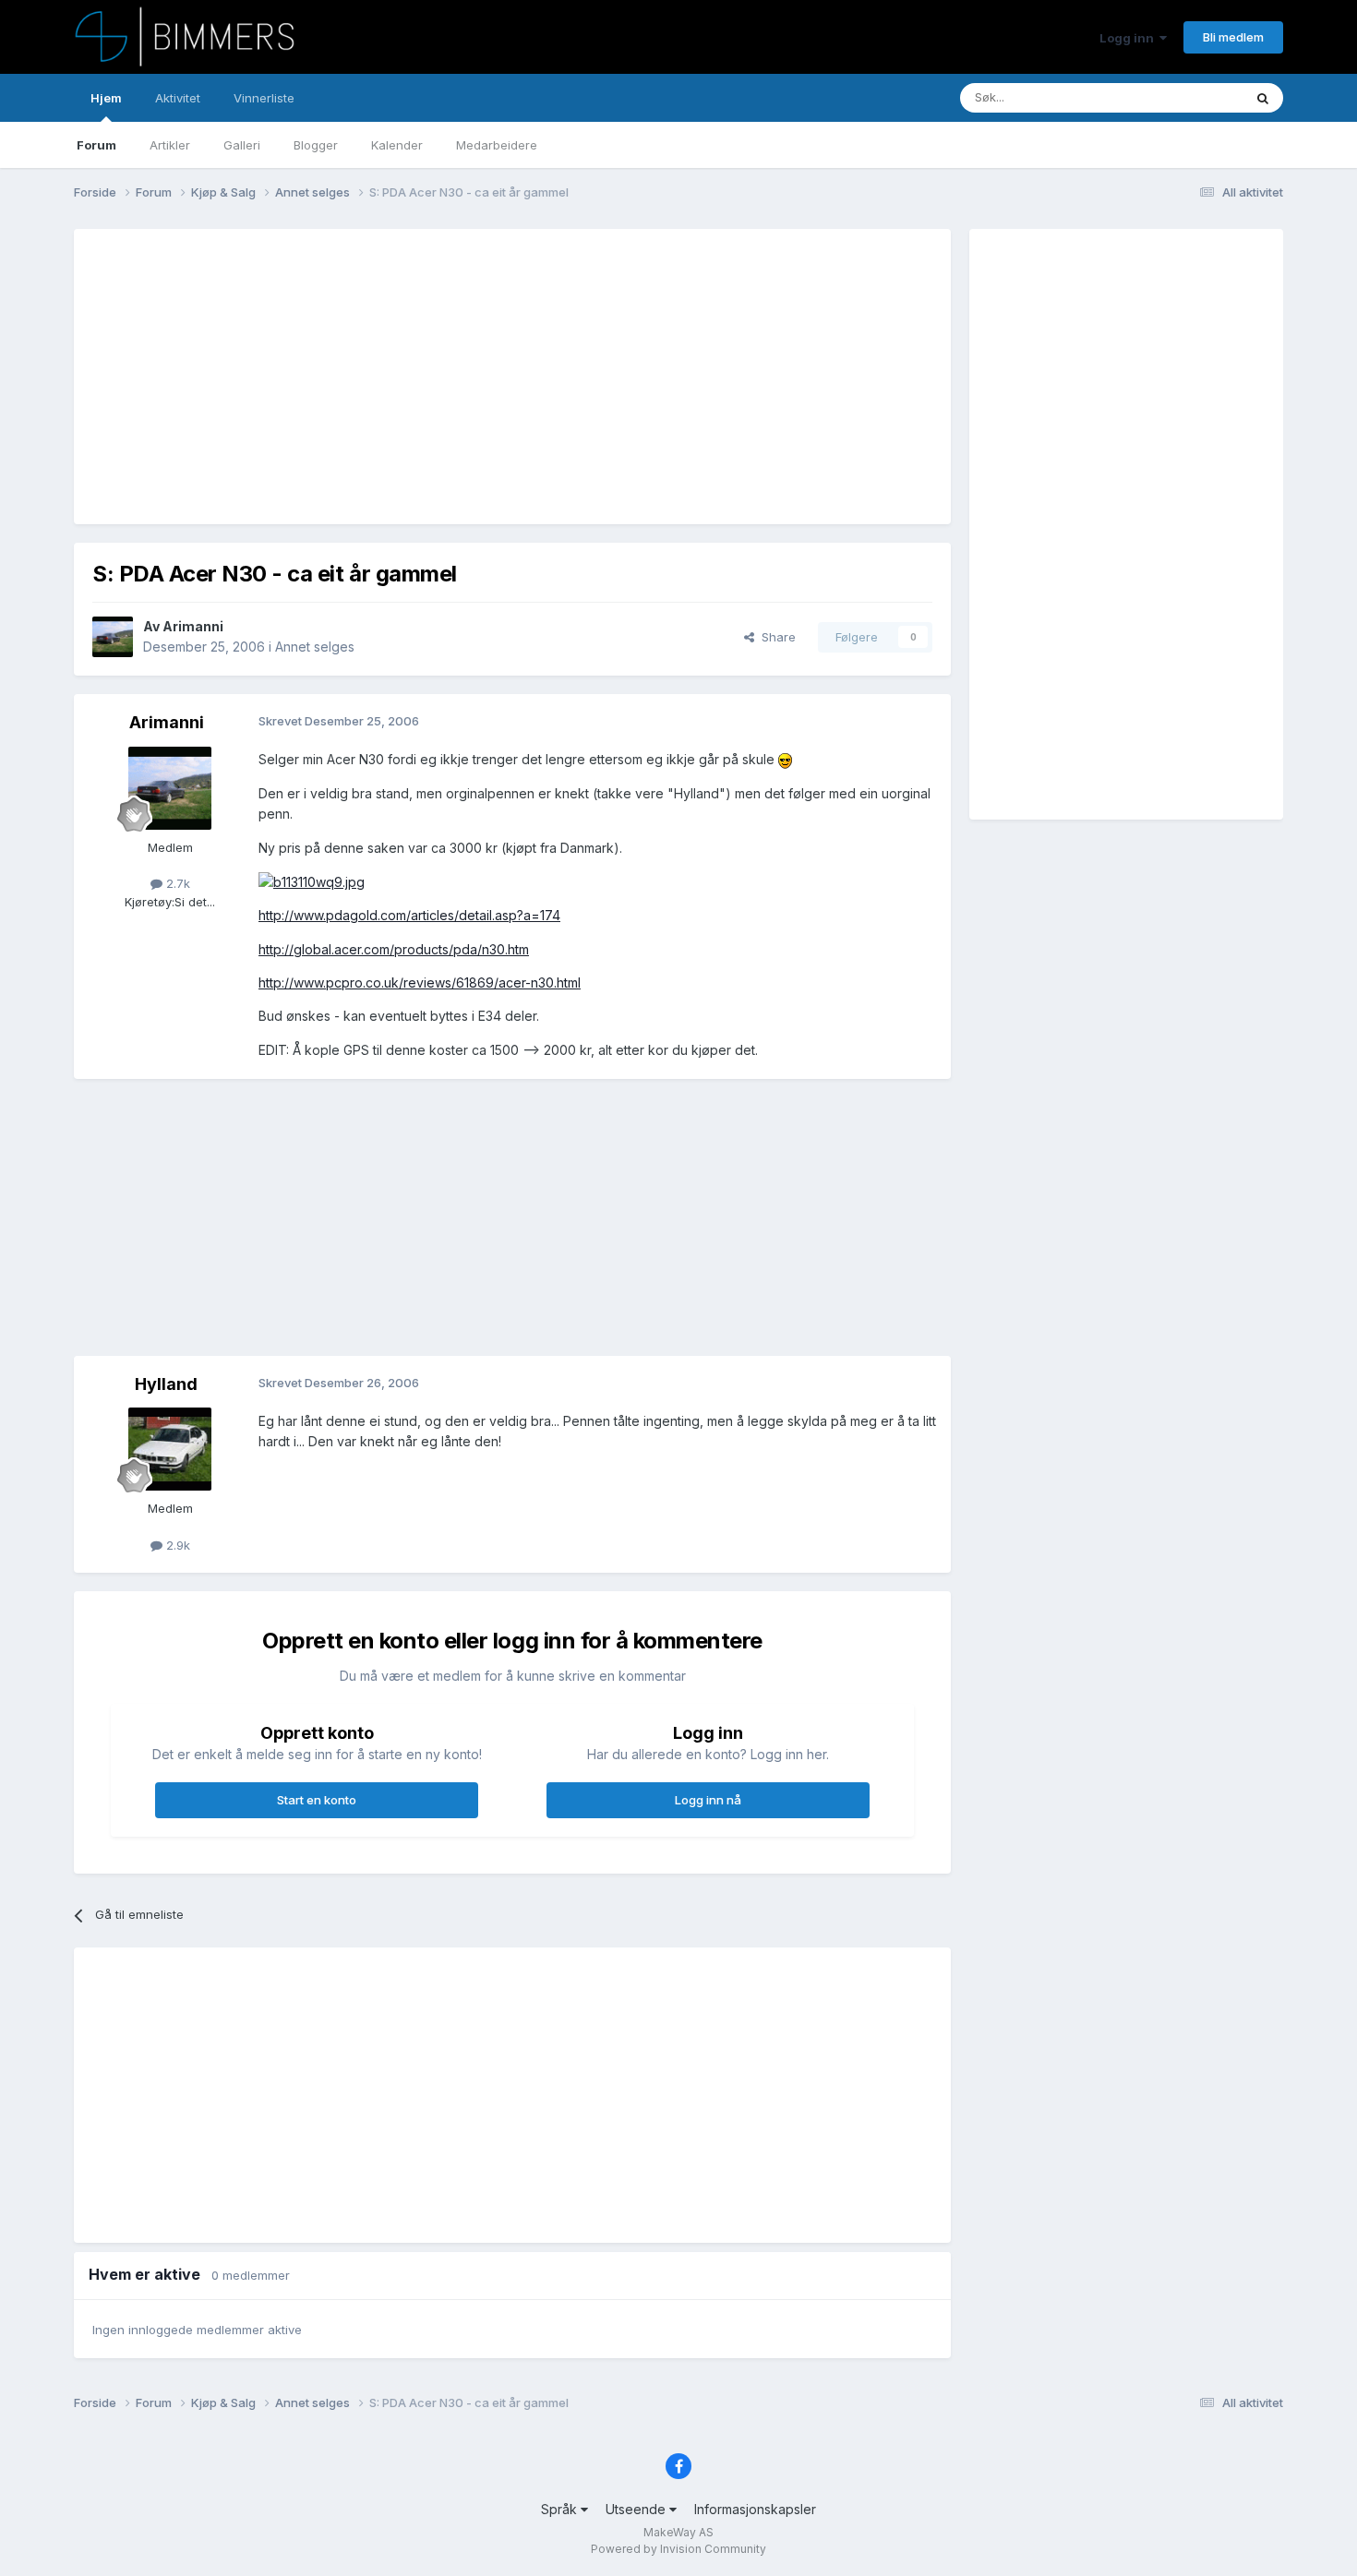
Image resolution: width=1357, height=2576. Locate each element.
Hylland (166, 1384)
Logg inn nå (708, 1800)
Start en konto (317, 1800)
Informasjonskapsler (755, 2509)
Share (775, 637)
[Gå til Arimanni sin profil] (113, 637)
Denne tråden (1181, 97)
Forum (96, 145)
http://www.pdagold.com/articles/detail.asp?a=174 (409, 915)
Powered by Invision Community (678, 2549)
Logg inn (1129, 38)
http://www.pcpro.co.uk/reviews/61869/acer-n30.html (420, 982)
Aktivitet (178, 98)
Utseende (637, 2509)
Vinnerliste (264, 98)
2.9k (176, 1545)
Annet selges (315, 647)
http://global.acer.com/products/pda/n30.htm (394, 949)
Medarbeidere (497, 145)
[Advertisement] (428, 377)
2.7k (176, 883)
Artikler (170, 145)
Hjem (106, 98)
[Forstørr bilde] (785, 759)
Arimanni (193, 626)
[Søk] (1263, 98)
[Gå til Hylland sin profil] (170, 1449)
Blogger (316, 145)
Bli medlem (1233, 37)
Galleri (242, 145)
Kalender (397, 145)
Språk (561, 2509)
